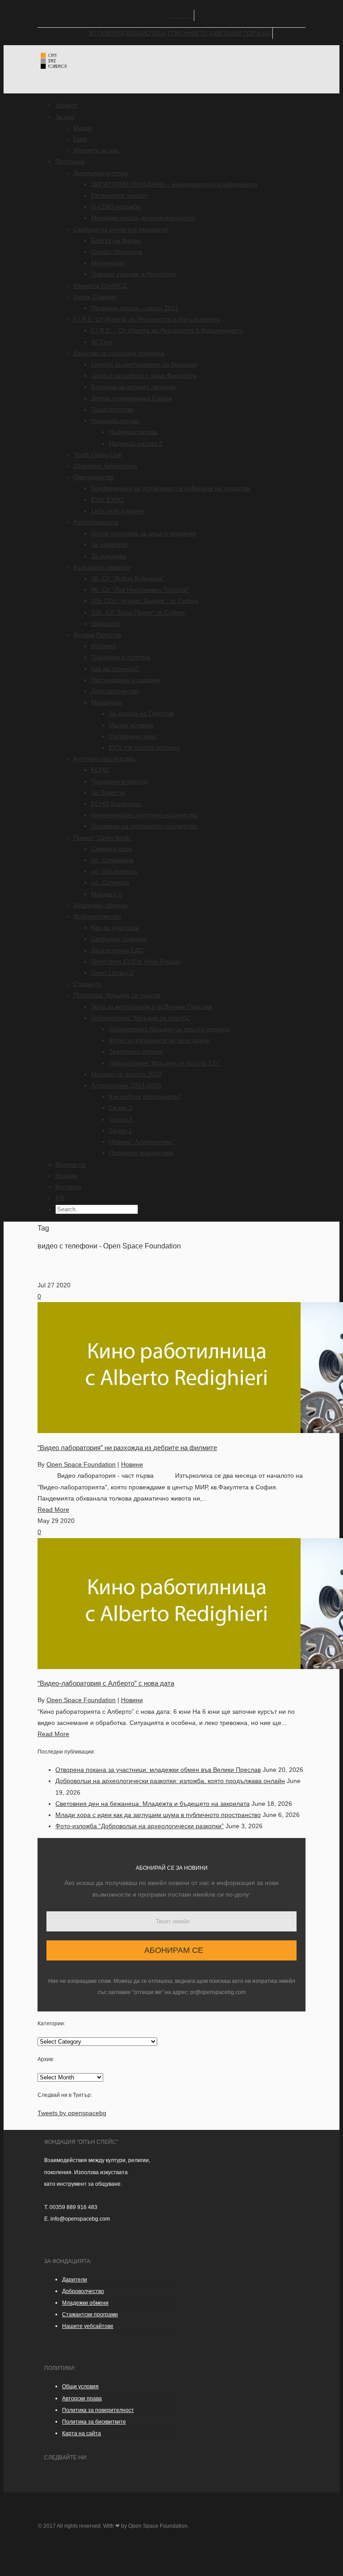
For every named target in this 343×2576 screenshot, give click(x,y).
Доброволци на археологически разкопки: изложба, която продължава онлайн (170, 1781)
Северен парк (111, 849)
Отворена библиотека (105, 466)
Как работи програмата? (145, 1096)
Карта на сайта (82, 2433)
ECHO (100, 770)
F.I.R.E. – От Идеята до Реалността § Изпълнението (167, 330)
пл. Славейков (112, 860)
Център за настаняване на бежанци (144, 364)
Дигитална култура (100, 173)
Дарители (75, 2280)
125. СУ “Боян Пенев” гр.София (138, 612)
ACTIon (102, 342)
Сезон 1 (121, 1130)
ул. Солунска (110, 882)
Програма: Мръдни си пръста (117, 995)
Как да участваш (115, 928)
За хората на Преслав (141, 713)
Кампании (225, 33)
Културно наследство (104, 759)
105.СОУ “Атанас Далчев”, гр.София (145, 601)
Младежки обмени (100, 905)
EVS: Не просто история (144, 747)
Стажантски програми (90, 2315)
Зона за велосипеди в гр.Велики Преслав (152, 1007)
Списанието (187, 33)
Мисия (83, 128)
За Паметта (108, 793)
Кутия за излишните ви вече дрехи (159, 1040)
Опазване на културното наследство (144, 826)
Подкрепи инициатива (141, 1153)
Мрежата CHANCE (100, 286)
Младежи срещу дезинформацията (143, 218)
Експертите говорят (120, 195)
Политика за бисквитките (94, 2422)
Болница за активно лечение (133, 387)
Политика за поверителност (98, 2410)
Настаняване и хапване (126, 680)
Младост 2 (107, 894)
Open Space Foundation (81, 1464)
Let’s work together (118, 511)
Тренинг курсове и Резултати (133, 274)
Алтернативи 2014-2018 (126, 1085)
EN (60, 1198)
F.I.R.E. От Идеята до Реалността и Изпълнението (147, 319)
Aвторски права (82, 2399)
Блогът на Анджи (116, 240)
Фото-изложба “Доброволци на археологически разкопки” (140, 1826)
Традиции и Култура (121, 657)
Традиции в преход (119, 781)
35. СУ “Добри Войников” (128, 578)
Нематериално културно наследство (144, 815)
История (103, 646)
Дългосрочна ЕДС (117, 950)
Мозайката (107, 702)
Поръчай (258, 33)
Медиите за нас (96, 150)
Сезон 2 (121, 1119)
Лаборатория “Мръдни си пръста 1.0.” (165, 1063)
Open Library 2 (112, 973)
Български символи (102, 567)
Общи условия (80, 2386)
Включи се (71, 1164)
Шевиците (106, 624)
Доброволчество (115, 691)
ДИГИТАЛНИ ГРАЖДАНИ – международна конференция (174, 184)
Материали (108, 263)
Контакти (68, 1187)
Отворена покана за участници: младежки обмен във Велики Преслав (158, 1770)
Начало (66, 105)
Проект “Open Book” (102, 838)
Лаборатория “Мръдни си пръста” (141, 1018)
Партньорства (94, 477)
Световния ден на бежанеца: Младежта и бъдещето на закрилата (153, 1804)
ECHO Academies (116, 804)
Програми (70, 161)
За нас (65, 117)
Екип (80, 139)
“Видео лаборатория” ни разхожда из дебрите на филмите (127, 1448)
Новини (66, 1176)
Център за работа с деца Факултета (144, 375)
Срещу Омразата (117, 252)
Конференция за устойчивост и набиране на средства (171, 488)
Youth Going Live (97, 455)
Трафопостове (113, 409)
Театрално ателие (136, 1051)
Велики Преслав (97, 635)
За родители (109, 544)
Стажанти (87, 984)
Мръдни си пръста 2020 (126, 1074)
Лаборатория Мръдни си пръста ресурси (169, 1029)
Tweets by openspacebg (72, 2113)
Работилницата (96, 522)
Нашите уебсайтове (88, 2326)
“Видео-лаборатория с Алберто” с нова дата (106, 1683)
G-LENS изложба (116, 207)
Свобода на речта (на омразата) (121, 229)
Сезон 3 (121, 1108)
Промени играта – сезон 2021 (135, 308)
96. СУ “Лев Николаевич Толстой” (140, 590)
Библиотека (146, 33)
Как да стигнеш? (115, 669)
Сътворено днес (133, 736)
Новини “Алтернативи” (142, 1142)
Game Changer (95, 297)
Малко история (131, 725)
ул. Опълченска (114, 871)
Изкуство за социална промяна (119, 353)
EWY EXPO (107, 500)
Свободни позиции (119, 939)
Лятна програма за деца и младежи (144, 533)
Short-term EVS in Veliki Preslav (136, 961)
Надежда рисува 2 (136, 443)
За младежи (109, 556)
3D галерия (106, 33)
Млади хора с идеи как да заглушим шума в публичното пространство (158, 1815)
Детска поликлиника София (132, 398)
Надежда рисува (115, 421)
